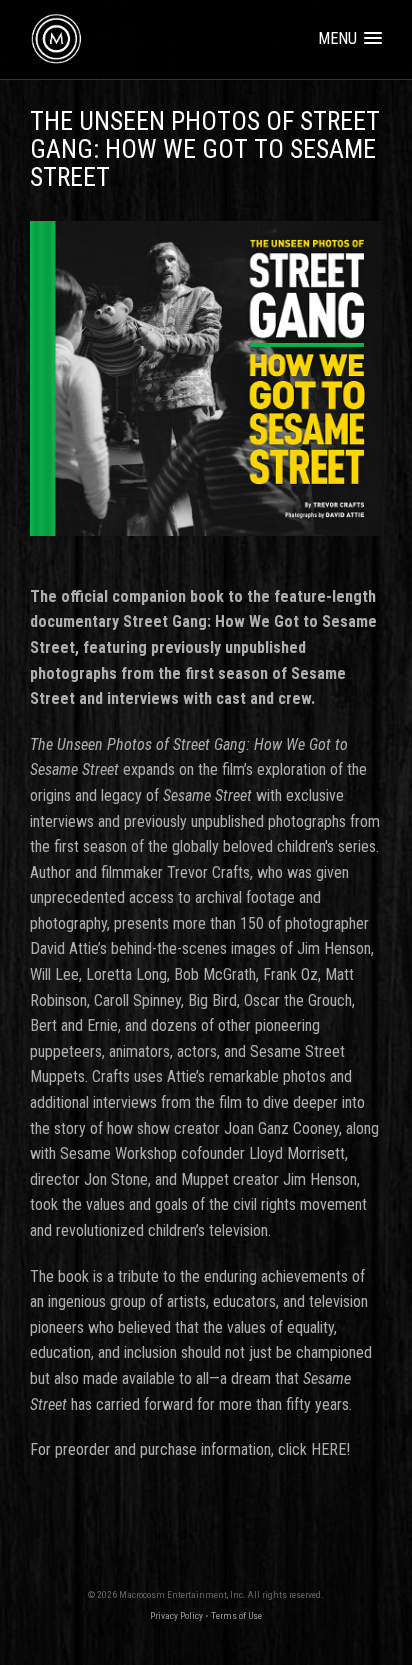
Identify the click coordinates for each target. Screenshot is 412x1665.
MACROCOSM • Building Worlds (50, 32)
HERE (328, 1449)
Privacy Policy (176, 1615)
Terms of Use (236, 1615)
